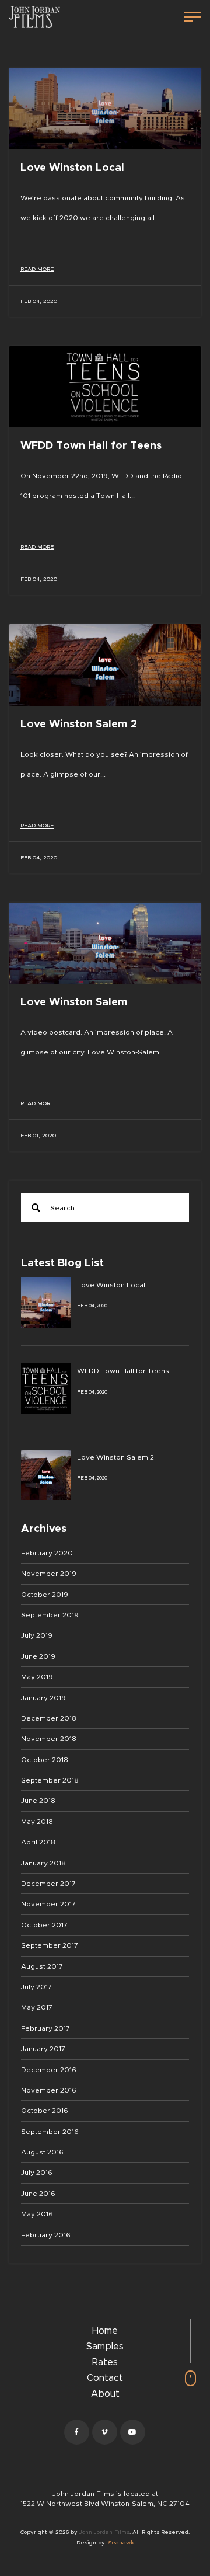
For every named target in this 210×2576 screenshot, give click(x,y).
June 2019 (38, 1656)
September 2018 (50, 1780)
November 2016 (49, 2090)
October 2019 (45, 1595)
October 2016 (45, 2111)
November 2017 (48, 1904)
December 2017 (48, 1884)
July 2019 (37, 1635)
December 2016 (49, 2070)
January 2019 (43, 1698)
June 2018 (38, 1801)
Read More (37, 269)
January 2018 (43, 1863)
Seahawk (121, 2543)
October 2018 (45, 1760)
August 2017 (42, 1966)
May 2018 (37, 1822)
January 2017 (43, 2049)
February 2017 (45, 2028)
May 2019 (37, 1677)
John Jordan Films (104, 2532)
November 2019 (49, 1574)
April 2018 (38, 1842)
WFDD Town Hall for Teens (91, 446)
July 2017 (36, 1987)
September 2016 (50, 2132)
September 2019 (50, 1615)
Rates (105, 2362)
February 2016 (46, 2235)
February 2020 (47, 1553)
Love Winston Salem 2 (79, 725)
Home (105, 2331)
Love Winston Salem (74, 1002)
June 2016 (38, 2194)
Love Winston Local (72, 168)
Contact (105, 2378)
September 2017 (50, 1945)
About (105, 2394)
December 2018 (49, 1718)
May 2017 (37, 2007)
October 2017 (44, 1925)
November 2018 (49, 1739)
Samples (105, 2347)
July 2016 (37, 2173)
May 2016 (37, 2214)
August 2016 (42, 2152)
